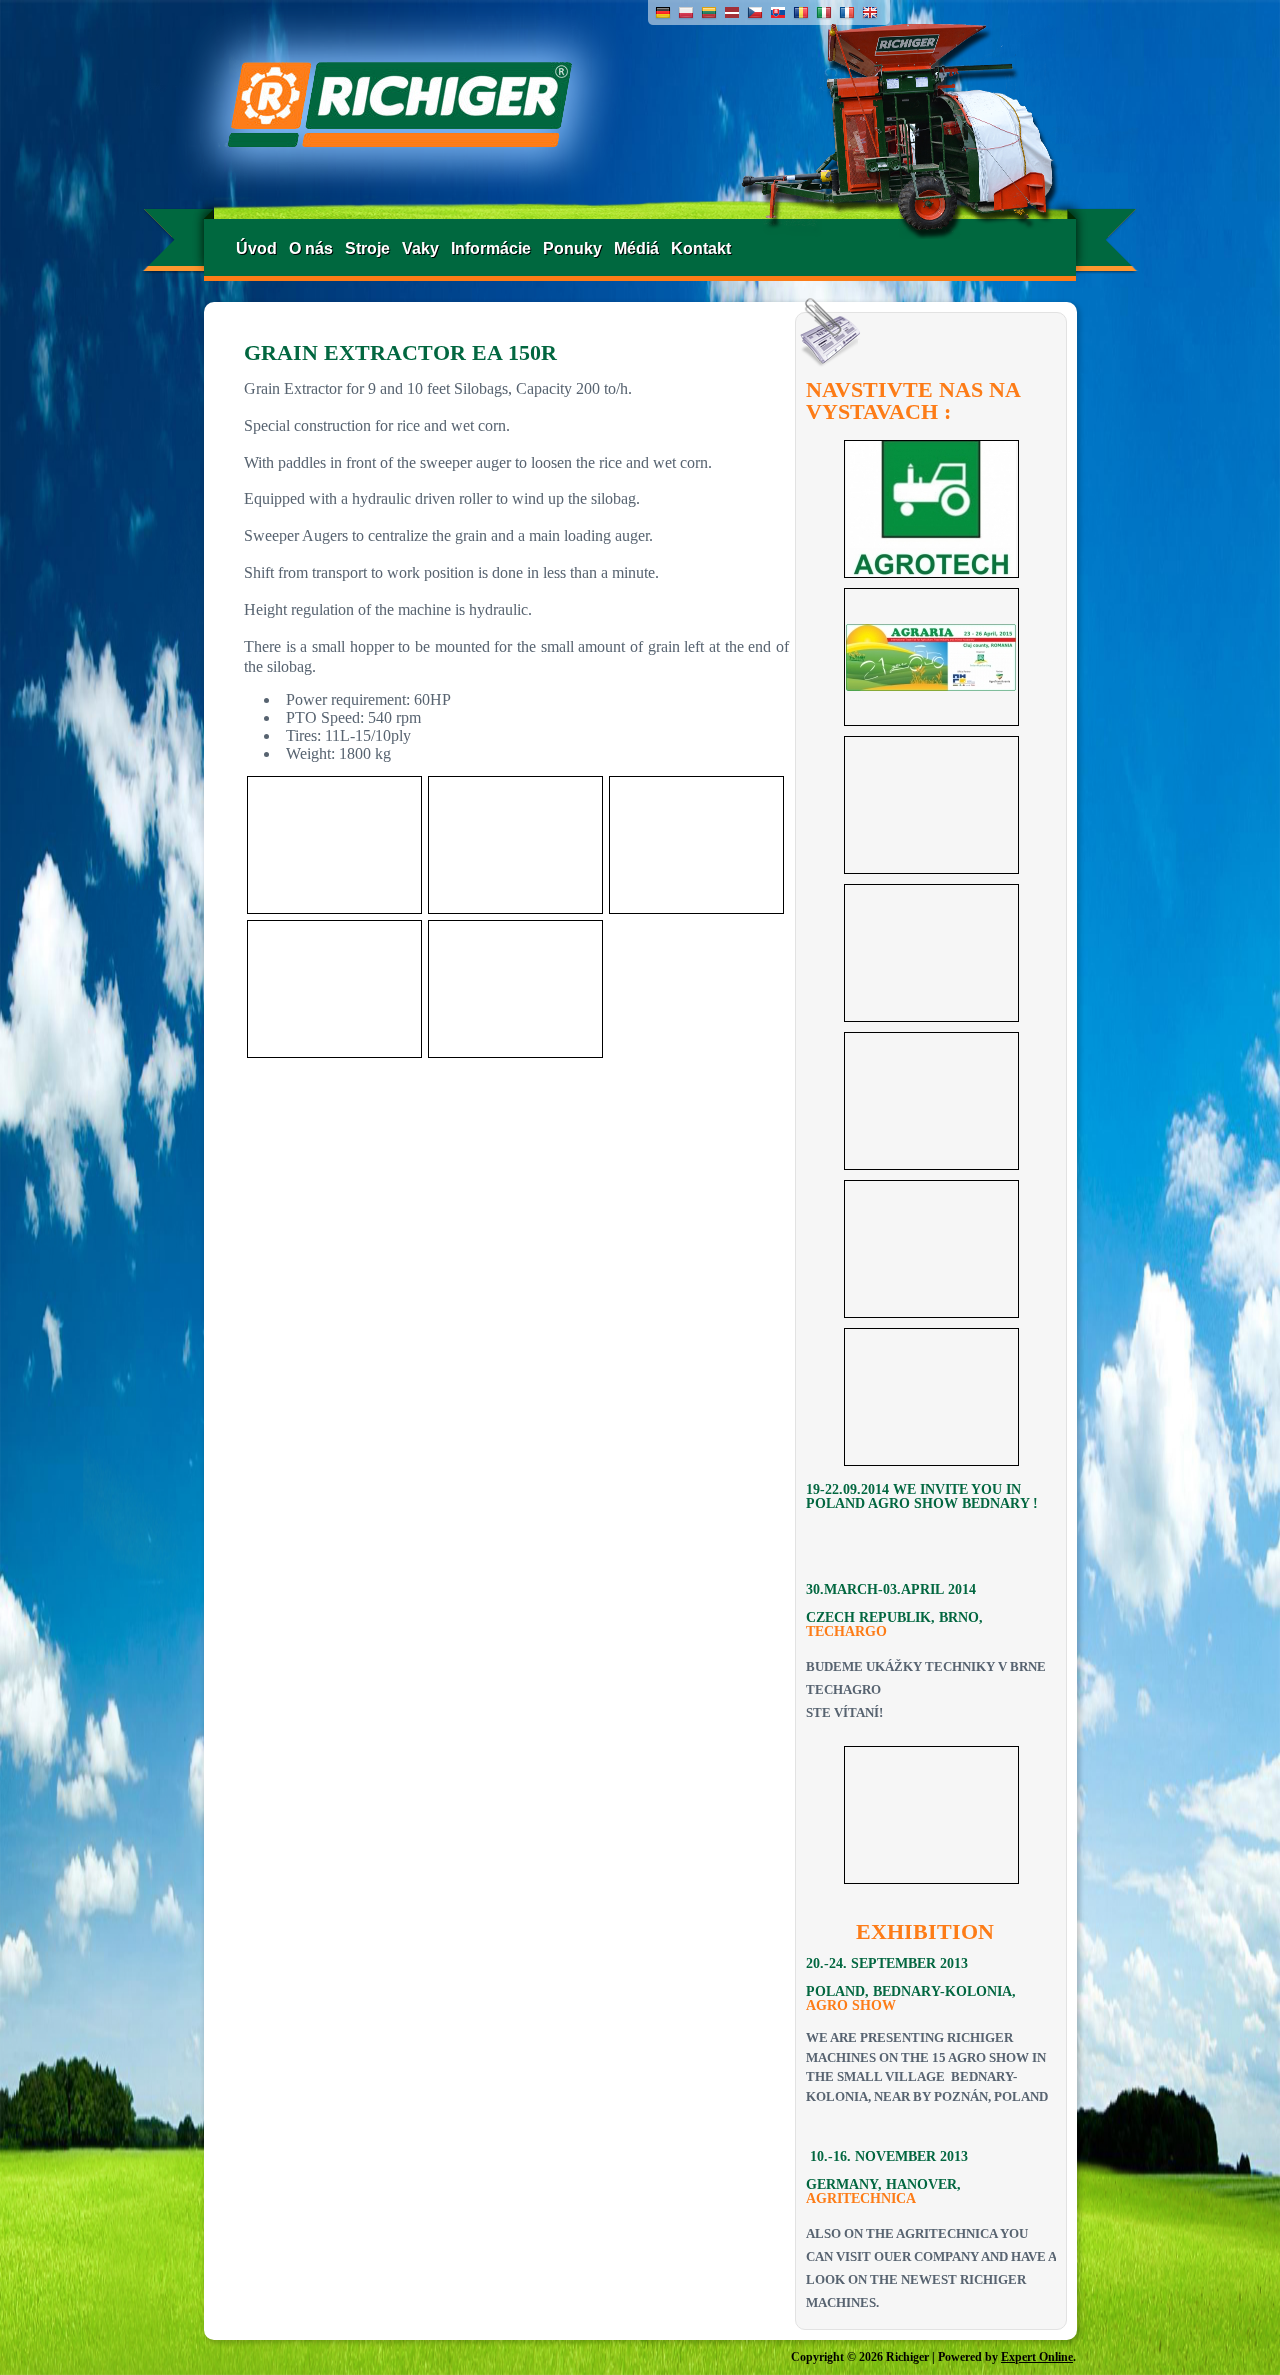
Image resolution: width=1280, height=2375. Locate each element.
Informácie (491, 248)
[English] (870, 15)
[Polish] (686, 15)
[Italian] (824, 15)
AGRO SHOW (851, 2005)
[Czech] (755, 15)
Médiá (636, 248)
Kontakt (701, 248)
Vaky (420, 248)
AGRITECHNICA (861, 2198)
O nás (311, 248)
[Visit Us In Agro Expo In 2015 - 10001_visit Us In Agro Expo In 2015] (931, 1397)
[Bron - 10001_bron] (931, 1815)
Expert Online (1037, 2357)
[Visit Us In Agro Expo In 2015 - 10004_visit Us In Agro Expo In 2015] (931, 953)
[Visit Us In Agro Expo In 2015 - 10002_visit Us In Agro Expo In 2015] (931, 1249)
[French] (847, 15)
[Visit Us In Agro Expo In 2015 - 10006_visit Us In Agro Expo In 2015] (931, 657)
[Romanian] (801, 15)
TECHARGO (846, 1631)
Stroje (367, 248)
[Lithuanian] (709, 15)
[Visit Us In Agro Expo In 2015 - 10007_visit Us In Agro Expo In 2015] (931, 509)
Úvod (256, 248)
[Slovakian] (778, 15)
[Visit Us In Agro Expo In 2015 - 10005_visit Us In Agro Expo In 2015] (931, 805)
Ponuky (572, 248)
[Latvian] (732, 15)
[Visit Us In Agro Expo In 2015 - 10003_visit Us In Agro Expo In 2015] (931, 1101)
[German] (663, 15)
